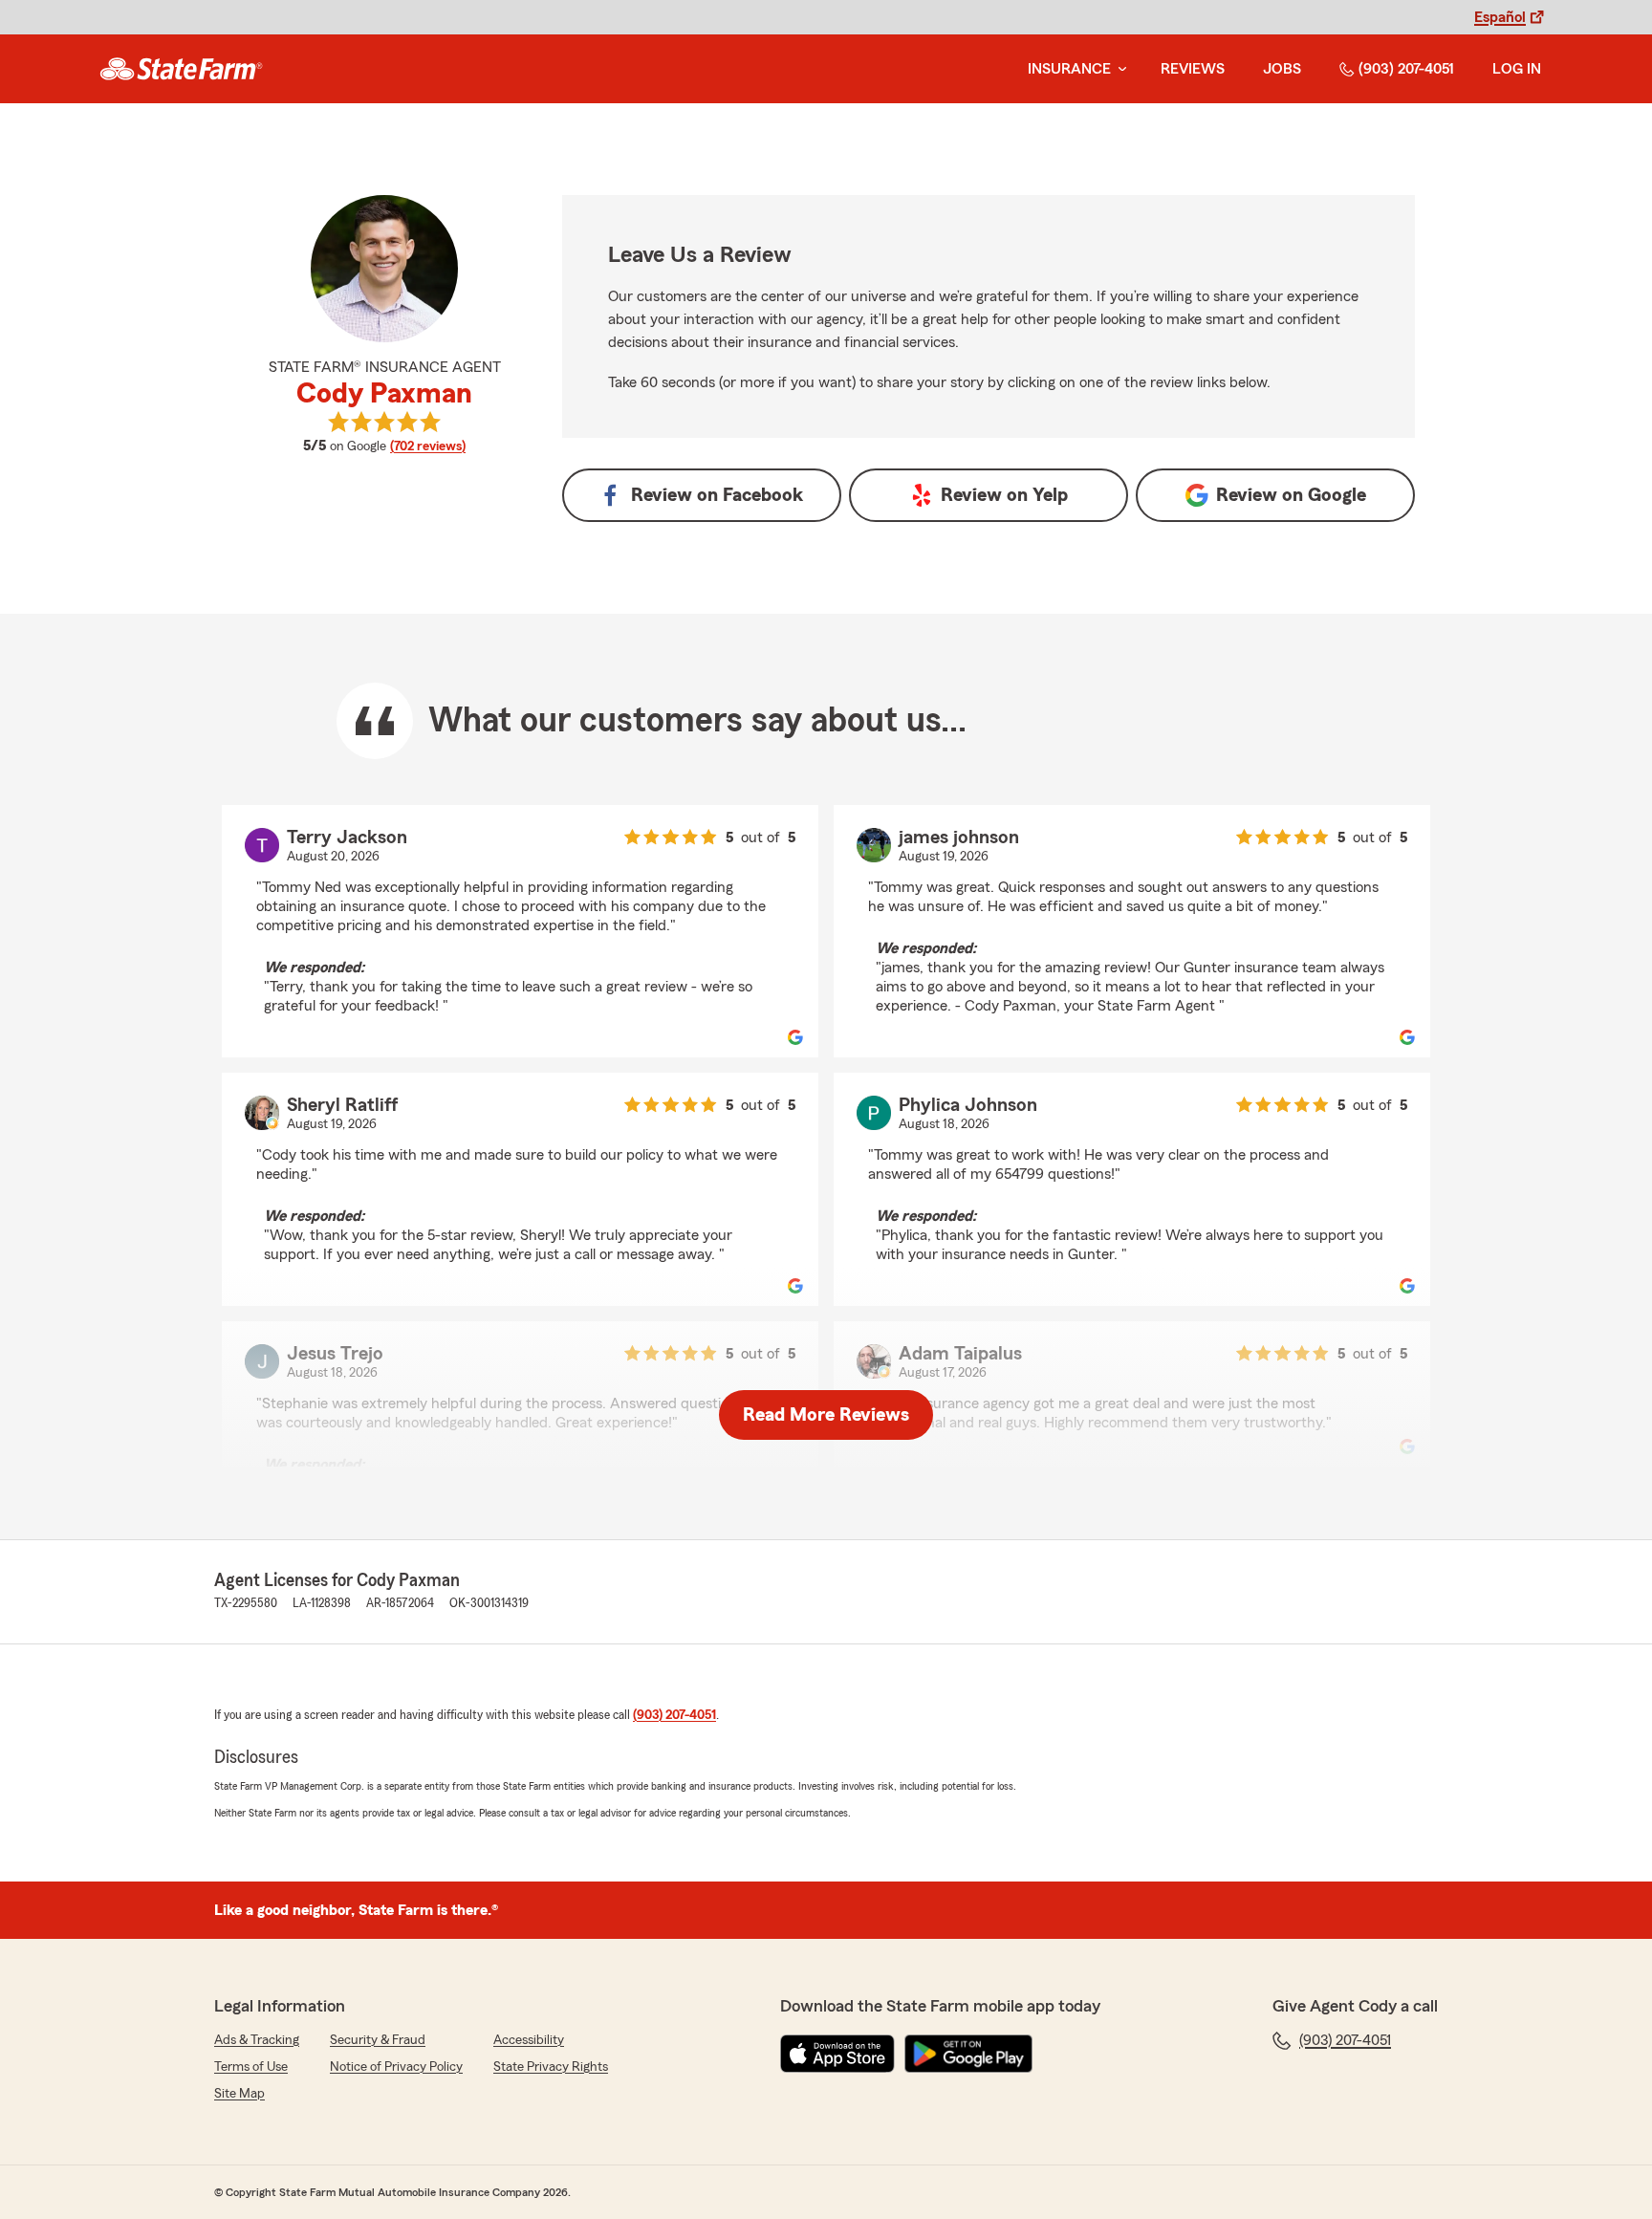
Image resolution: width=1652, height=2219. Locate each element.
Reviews (1193, 69)
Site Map (239, 2094)
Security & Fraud (378, 2040)
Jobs (1282, 69)
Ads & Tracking (257, 2040)
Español (1500, 17)
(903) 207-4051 (1406, 69)
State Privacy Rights (551, 2067)
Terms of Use (251, 2067)
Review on (717, 495)
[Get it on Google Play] (968, 2054)
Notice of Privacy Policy (396, 2067)
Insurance (1069, 69)
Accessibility (529, 2040)
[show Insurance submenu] (1119, 69)
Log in (1517, 69)
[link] (181, 69)
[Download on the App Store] (837, 2054)
